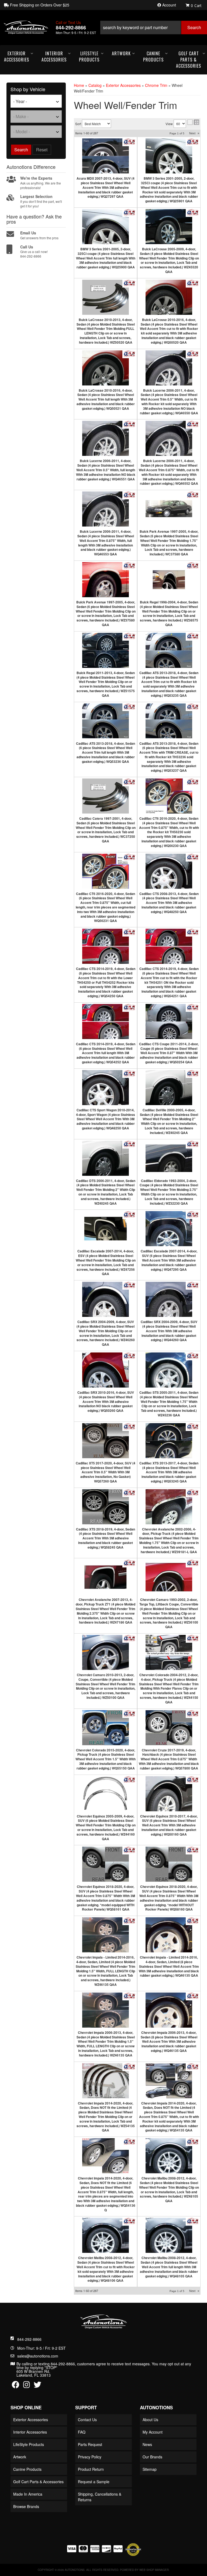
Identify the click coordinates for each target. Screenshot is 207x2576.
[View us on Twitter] (37, 2386)
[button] (153, 28)
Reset (42, 150)
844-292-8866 (29, 2339)
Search (21, 150)
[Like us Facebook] (16, 2386)
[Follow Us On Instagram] (27, 2386)
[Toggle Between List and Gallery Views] (193, 122)
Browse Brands (26, 2506)
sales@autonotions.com (38, 2356)
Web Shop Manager (154, 2570)
